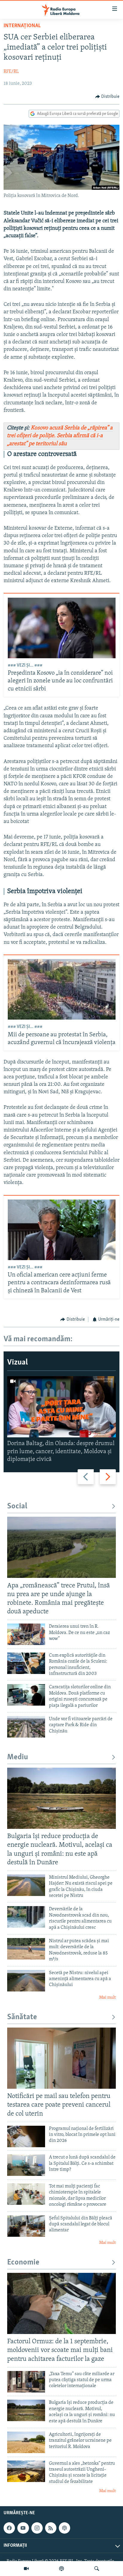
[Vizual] (26, 2569)
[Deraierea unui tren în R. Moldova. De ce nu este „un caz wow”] (26, 1634)
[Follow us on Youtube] (23, 2528)
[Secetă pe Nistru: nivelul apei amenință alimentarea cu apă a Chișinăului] (26, 1981)
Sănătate (22, 2017)
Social (17, 1506)
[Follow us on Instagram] (37, 2528)
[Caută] (97, 2569)
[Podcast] (61, 2569)
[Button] (107, 97)
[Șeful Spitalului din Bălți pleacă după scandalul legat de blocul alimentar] (26, 2226)
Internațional (22, 26)
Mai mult (107, 1998)
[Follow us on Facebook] (9, 2528)
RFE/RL (11, 72)
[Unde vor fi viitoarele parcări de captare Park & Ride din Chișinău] (26, 1727)
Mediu (18, 1757)
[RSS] (51, 2528)
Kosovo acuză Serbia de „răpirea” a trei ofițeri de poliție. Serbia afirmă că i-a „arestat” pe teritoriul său (60, 436)
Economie (23, 2263)
